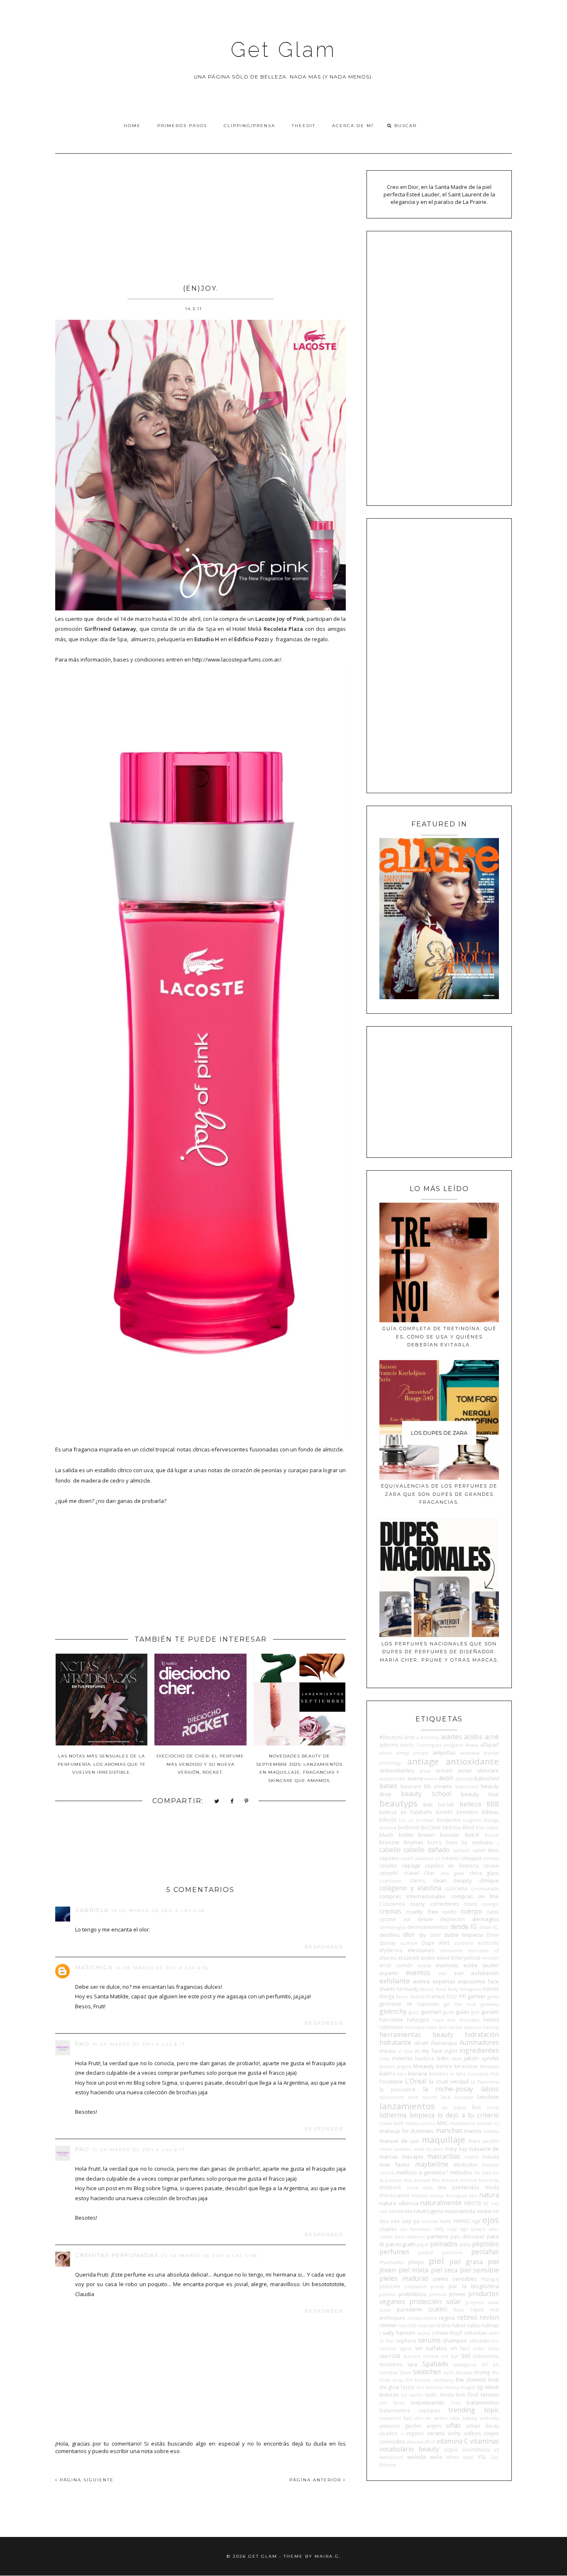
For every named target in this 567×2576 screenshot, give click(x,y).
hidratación (482, 2034)
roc (412, 2325)
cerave (491, 1865)
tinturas (389, 2395)
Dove (493, 1935)
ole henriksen (415, 2229)
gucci (414, 2012)
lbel (476, 2107)
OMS (439, 2229)
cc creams (447, 1858)
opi (464, 2229)
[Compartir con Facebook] (232, 1802)
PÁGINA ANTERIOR (316, 2480)
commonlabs (485, 1889)
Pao (82, 2044)
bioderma (448, 1820)
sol (466, 2355)
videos (473, 2433)
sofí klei (450, 2356)
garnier (477, 1996)
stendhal (389, 2373)
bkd (447, 1827)
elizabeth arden (417, 1958)
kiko (402, 2074)
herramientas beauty (416, 2034)
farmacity (408, 1989)
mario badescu (395, 2149)
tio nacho (412, 2395)
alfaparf (490, 1745)
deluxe (425, 1919)
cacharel (461, 1851)
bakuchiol (487, 1778)
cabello (390, 1850)
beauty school (426, 1794)
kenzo (444, 2066)
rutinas (490, 2325)
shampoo (455, 2341)
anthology (390, 1763)
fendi (441, 1989)
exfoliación (485, 1973)
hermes (491, 2027)
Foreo (402, 1997)
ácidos (473, 1737)
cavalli (407, 1858)
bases (388, 1786)
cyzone (388, 1919)
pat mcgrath (401, 2244)
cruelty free (422, 1912)
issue (457, 2059)
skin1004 (390, 2356)
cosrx (470, 1904)
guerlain (431, 2012)
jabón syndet (481, 2058)
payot (423, 2245)
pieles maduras (404, 2278)
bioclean (425, 1820)
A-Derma (430, 1738)
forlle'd (417, 1997)
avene (415, 1778)
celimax (491, 1858)
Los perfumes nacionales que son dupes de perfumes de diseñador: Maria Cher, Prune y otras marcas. (439, 1652)
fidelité (491, 1989)
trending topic (474, 2410)
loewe (386, 2123)
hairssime (391, 2020)
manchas (449, 2130)
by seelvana (477, 1842)
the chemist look (477, 2380)
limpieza (422, 2115)
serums (429, 2340)
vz (496, 2449)
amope (421, 1753)
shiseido (479, 2341)
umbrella (489, 2418)
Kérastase (489, 2066)
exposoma (471, 1981)
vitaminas (484, 2441)
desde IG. (489, 1927)
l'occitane (391, 2081)
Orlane (478, 2229)
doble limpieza (464, 1935)
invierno (402, 2058)
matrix (471, 2157)
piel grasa (466, 2262)
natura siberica (399, 2203)
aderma (389, 1745)
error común (396, 1965)
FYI (462, 1996)
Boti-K (472, 1835)
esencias (447, 1965)
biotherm (409, 1827)
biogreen (472, 1820)
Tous (456, 2403)
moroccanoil (394, 2195)
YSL (482, 2457)
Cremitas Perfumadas (117, 2255)
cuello (450, 1912)
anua (425, 1771)
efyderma (391, 1950)
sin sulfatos (431, 2348)
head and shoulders (456, 2020)
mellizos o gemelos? (422, 2172)
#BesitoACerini (397, 1737)
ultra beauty (463, 2418)
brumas (414, 1842)
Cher (429, 1873)
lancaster (464, 2097)
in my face (429, 2051)
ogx (476, 2221)
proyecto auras (482, 2302)
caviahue (424, 1858)
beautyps (398, 1803)
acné (492, 1737)
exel (459, 1973)
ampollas (444, 1752)
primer (457, 2294)
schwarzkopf (447, 2333)
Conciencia (392, 1904)
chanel (411, 1873)
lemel (493, 2108)
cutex (493, 1912)
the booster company (429, 2380)
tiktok (492, 2387)
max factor (395, 2164)
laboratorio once (399, 2097)
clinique (489, 1880)
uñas (453, 2425)
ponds (437, 2287)
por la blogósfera (474, 2286)
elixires (388, 1958)
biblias (491, 1812)
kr (452, 2074)
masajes (413, 2157)
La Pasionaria (485, 2082)
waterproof (391, 2457)
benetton (467, 1812)
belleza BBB (479, 1804)
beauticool (467, 1787)
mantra (491, 2131)
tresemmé (390, 2418)
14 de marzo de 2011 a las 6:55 (162, 1968)
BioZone (431, 1827)
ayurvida (464, 1779)
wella (436, 2457)
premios (438, 2294)
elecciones (421, 1950)
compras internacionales (413, 1896)
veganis (415, 2433)
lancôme (488, 2097)
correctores (445, 1904)
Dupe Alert (436, 1943)
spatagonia (465, 2365)
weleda (417, 2457)
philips (416, 2262)
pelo (465, 2244)
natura (489, 2195)
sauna (424, 2333)
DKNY (435, 1935)
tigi (480, 2387)
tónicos (490, 2395)
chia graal (452, 1873)
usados (389, 2433)
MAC (443, 2123)
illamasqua (444, 2043)
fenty (453, 1989)
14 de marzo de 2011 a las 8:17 (139, 2044)
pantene (438, 2236)
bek (428, 1804)
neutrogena (428, 2211)
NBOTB (473, 2203)
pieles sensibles (455, 2279)
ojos (491, 2220)
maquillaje (444, 2140)
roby (402, 2326)
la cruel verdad (448, 2081)
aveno (431, 1779)
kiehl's (387, 2074)
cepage (411, 1865)
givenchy (393, 2011)
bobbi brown (417, 1835)
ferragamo (471, 1989)
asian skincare (478, 1770)
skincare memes (421, 2356)
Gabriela (92, 1910)
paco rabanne (410, 2237)
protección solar (435, 2301)
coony (417, 1904)
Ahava (472, 1745)
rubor (459, 2325)
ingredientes (479, 2050)
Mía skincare (445, 2180)
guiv (475, 2012)
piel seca (444, 2270)
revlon (489, 2317)
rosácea (426, 2326)
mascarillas (444, 2156)
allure (385, 1753)
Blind (468, 1827)
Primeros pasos (182, 126)
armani (444, 1770)
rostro (443, 2325)
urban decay (483, 2426)
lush (398, 2123)
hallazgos (418, 2020)
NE (486, 2203)
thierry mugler (460, 2387)
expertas (444, 1981)
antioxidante (472, 1761)
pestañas (485, 2252)
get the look (460, 2004)
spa (412, 2364)
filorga (387, 1996)
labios (490, 2089)
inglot (451, 2051)
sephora (406, 2341)
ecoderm (464, 1943)
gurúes (490, 2012)
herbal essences (465, 2027)
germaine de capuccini (409, 2004)
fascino (427, 1989)
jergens (404, 2066)
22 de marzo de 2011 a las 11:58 (209, 2256)
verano (436, 2433)
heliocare (415, 2027)
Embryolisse (466, 1958)
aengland (453, 1745)
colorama (456, 1888)
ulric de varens (430, 2418)
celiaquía (471, 1858)
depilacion (452, 1919)
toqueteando (428, 2402)
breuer (492, 1835)
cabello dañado (426, 1850)
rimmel (388, 2325)
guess (449, 2012)
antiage (423, 1761)
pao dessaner (468, 2236)
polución (390, 2286)
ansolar (491, 1753)
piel (436, 2261)
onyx (452, 2229)
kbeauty (424, 2066)
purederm (409, 2309)
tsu (408, 2418)
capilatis (389, 1858)
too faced (392, 2403)
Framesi (436, 1996)
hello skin (437, 2027)
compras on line (475, 1896)
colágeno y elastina (410, 1888)
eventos (418, 1973)
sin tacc (460, 2348)
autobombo (392, 1779)
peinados (444, 2244)
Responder (324, 1947)
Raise (459, 2310)
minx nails (420, 2188)
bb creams (438, 1786)
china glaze (484, 1873)
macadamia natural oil (474, 2123)
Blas (457, 1828)
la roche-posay (448, 2089)
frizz (452, 1996)
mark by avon (428, 2149)
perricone (452, 2252)
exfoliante (395, 1981)
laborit (430, 2097)
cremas (390, 1911)
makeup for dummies (407, 2131)
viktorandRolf (421, 2442)
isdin (443, 2058)
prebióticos (413, 2294)
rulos (473, 2325)
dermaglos (485, 1919)
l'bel (495, 2074)
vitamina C (452, 2441)
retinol (467, 2317)
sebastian (475, 2333)
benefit (444, 1812)
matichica (94, 1967)
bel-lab (446, 1804)
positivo (388, 2294)
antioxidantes (397, 1770)
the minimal (430, 2387)
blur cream (487, 1828)
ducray (387, 1943)
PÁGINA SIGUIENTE (86, 2480)
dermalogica (392, 1927)
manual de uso (399, 2141)
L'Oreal (416, 2081)
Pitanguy (490, 2279)
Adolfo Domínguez (421, 1745)
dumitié (409, 1943)
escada (424, 1966)
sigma (406, 2348)
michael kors (474, 2180)
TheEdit (304, 126)
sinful (479, 2348)
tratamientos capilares (410, 2410)
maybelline (432, 2164)
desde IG (464, 1926)
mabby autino (420, 2123)
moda (492, 2187)
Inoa (384, 2059)
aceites (451, 1737)
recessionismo (422, 2318)
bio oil (406, 1820)
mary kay (456, 2149)
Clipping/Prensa (249, 126)
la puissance (397, 2089)
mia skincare (417, 2180)
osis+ (494, 2229)
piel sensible (479, 2270)
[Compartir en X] (217, 1802)
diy (423, 1935)
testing (482, 2372)
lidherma (393, 2115)
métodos (461, 2172)
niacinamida (460, 2211)
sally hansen (399, 2333)
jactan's (387, 2066)
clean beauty (452, 1880)
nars (473, 2196)
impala (387, 2051)
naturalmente (441, 2203)
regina (447, 2318)
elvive (443, 1958)
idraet (421, 2043)
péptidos (485, 2244)
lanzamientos (407, 2106)
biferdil (388, 1820)
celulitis (388, 1865)
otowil (386, 2237)
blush (386, 1835)
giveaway (490, 2004)
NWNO (462, 2221)
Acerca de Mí (353, 126)
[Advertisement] (200, 216)
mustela (419, 2196)
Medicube (465, 2164)
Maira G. (328, 2556)
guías (463, 2012)
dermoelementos (428, 1927)
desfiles (390, 1935)
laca (446, 2097)
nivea (484, 2211)
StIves (406, 2373)
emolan (491, 1958)
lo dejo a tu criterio (468, 2115)
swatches (427, 2372)
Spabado (435, 2364)
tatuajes (464, 2373)
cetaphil (389, 1873)
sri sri (490, 2364)
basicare (411, 1786)
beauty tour (480, 1794)
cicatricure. (391, 1881)
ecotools (488, 1943)
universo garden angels (411, 2426)
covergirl (490, 1904)
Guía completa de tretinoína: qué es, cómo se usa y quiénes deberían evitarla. (439, 1337)
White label (460, 2457)
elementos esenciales (464, 1951)
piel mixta (413, 2270)
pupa (385, 2310)
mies (494, 2180)
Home (132, 126)
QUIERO (438, 2309)
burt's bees (443, 1842)
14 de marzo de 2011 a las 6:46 (158, 1911)
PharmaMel (391, 2262)
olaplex (388, 2229)
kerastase (466, 2066)
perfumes (394, 2252)
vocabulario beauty (409, 2449)
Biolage (491, 1820)
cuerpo (471, 1911)
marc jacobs (484, 2141)
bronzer (390, 1842)
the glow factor (397, 2387)
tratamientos (483, 2402)
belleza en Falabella (406, 1812)
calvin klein (486, 1850)
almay (402, 1753)
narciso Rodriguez (448, 2196)
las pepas (454, 2108)
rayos (477, 2309)
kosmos (439, 2074)
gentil (493, 1997)
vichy (454, 2433)
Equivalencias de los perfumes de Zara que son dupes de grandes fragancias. (439, 1494)
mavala (490, 2157)
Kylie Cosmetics (472, 2074)
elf (496, 1951)
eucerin (389, 1973)
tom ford (467, 2395)
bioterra (388, 1828)
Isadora (424, 2058)
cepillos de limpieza (452, 1865)
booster (450, 1835)
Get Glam (283, 50)
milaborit (390, 2187)
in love (405, 2051)
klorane (418, 2074)
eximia (421, 1981)
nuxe (446, 2221)
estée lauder (481, 1965)
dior (409, 1934)
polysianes (415, 2287)
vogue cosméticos (467, 2449)
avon (446, 1778)
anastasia (470, 1753)
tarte (449, 2373)
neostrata (401, 2211)
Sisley (493, 2348)
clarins (418, 1880)
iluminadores (479, 2042)
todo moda (440, 2395)
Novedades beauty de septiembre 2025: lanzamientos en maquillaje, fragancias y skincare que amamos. (299, 1768)
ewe (442, 1973)
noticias (430, 2221)
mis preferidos (458, 2187)
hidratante (395, 2042)
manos (473, 2131)
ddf (407, 1919)
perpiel (426, 2252)
